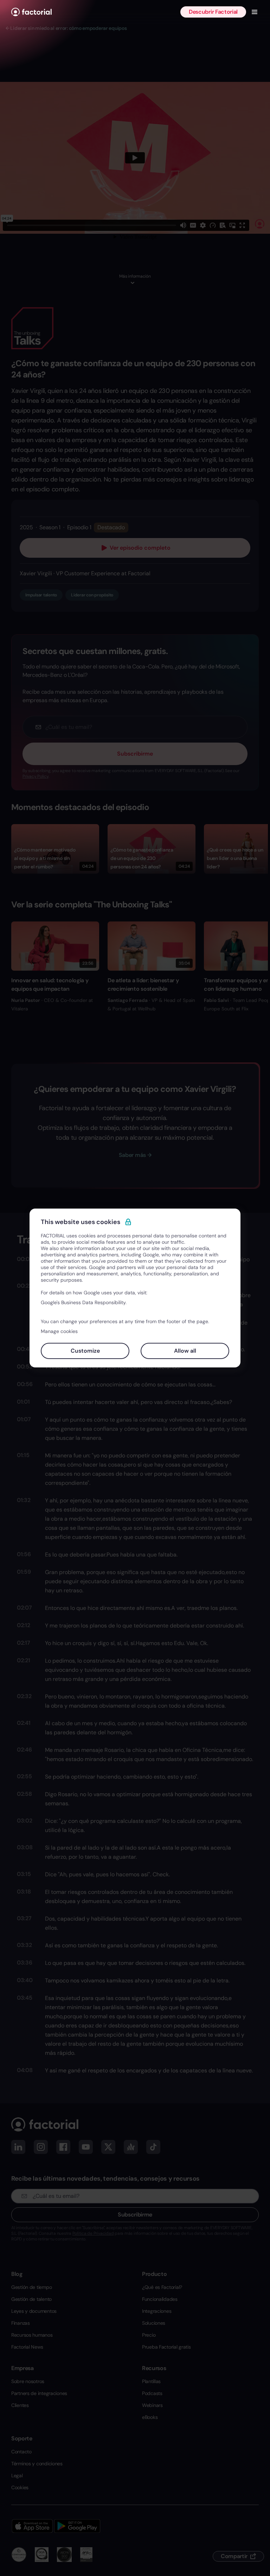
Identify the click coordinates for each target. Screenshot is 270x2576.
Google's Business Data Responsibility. (84, 1302)
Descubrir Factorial (213, 12)
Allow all (185, 1351)
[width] (31, 12)
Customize (85, 1351)
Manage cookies (59, 1331)
